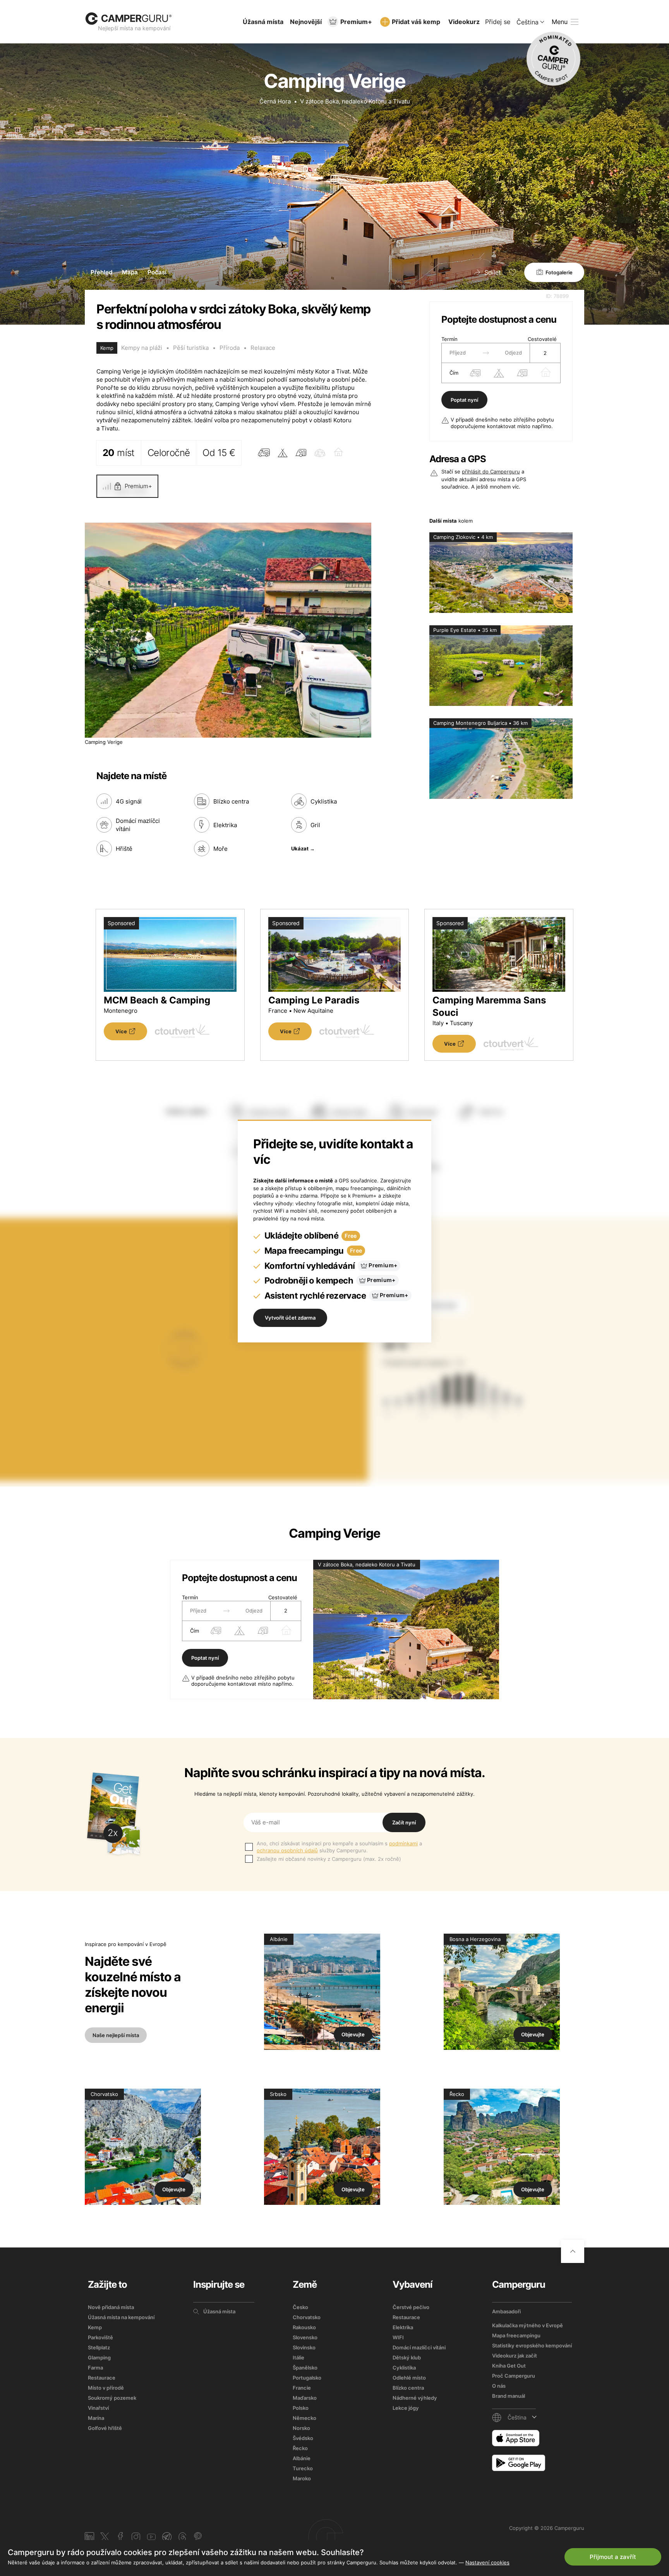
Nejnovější (306, 22)
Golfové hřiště (105, 2428)
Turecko (303, 2468)
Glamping (99, 2357)
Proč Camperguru (514, 2376)
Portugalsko (307, 2378)
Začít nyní (404, 1822)
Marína (96, 2418)
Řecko (300, 2448)
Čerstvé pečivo (411, 2307)
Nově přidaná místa (111, 2307)
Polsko (301, 2408)
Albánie (302, 2458)
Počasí (157, 272)
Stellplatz (99, 2347)
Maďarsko (305, 2398)
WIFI (398, 2337)
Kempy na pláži (142, 348)
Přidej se (498, 22)
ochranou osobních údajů (287, 1850)
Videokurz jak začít (515, 2356)
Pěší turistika (191, 348)
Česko (300, 2307)
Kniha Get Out (509, 2366)
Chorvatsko (307, 2317)
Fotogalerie (559, 272)
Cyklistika (404, 2368)
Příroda (230, 348)
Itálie (298, 2357)
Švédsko (303, 2438)
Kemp (95, 2327)
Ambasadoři (506, 2311)
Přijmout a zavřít (613, 2557)
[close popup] (626, 2399)
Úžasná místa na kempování (121, 2317)
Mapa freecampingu (516, 2335)
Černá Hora (275, 101)
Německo (304, 2418)
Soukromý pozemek (112, 2398)
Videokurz (464, 22)
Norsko (301, 2428)
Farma (95, 2368)
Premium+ (356, 22)
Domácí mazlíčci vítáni (419, 2347)
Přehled (101, 272)
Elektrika (403, 2327)
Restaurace (102, 2378)
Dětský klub (407, 2357)
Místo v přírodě (106, 2388)
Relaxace (263, 348)
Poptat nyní (464, 400)
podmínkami (403, 1843)
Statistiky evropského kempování (532, 2345)
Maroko (302, 2478)
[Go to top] (573, 2251)
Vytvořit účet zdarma (290, 1318)
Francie (302, 2388)
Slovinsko (304, 2347)
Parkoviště (100, 2337)
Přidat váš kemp (416, 22)
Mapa (130, 272)
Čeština (527, 22)
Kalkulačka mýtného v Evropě (527, 2325)
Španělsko (305, 2368)
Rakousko (304, 2327)
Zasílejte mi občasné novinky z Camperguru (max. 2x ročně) (329, 1859)
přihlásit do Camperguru (491, 471)
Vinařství (98, 2408)
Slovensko (305, 2337)
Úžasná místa (263, 22)
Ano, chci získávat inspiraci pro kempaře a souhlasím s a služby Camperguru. (339, 1847)
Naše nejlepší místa (116, 2035)
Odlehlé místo (409, 2378)
